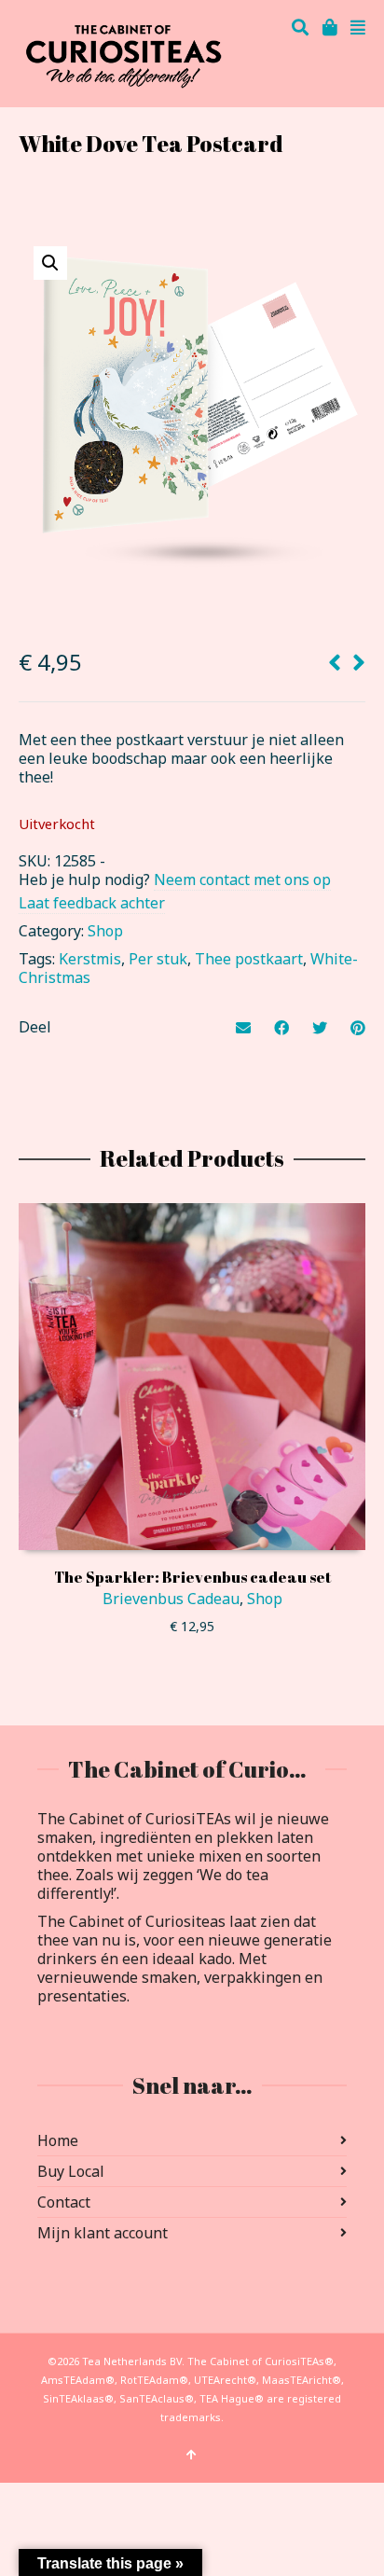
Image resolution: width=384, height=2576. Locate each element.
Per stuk (158, 959)
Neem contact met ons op (242, 879)
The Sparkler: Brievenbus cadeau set (192, 1577)
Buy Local (71, 2171)
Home (58, 2140)
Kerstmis (90, 959)
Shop (105, 931)
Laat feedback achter (92, 903)
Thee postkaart (249, 959)
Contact (64, 2202)
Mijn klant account (103, 2233)
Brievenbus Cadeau (171, 1599)
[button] (50, 263)
